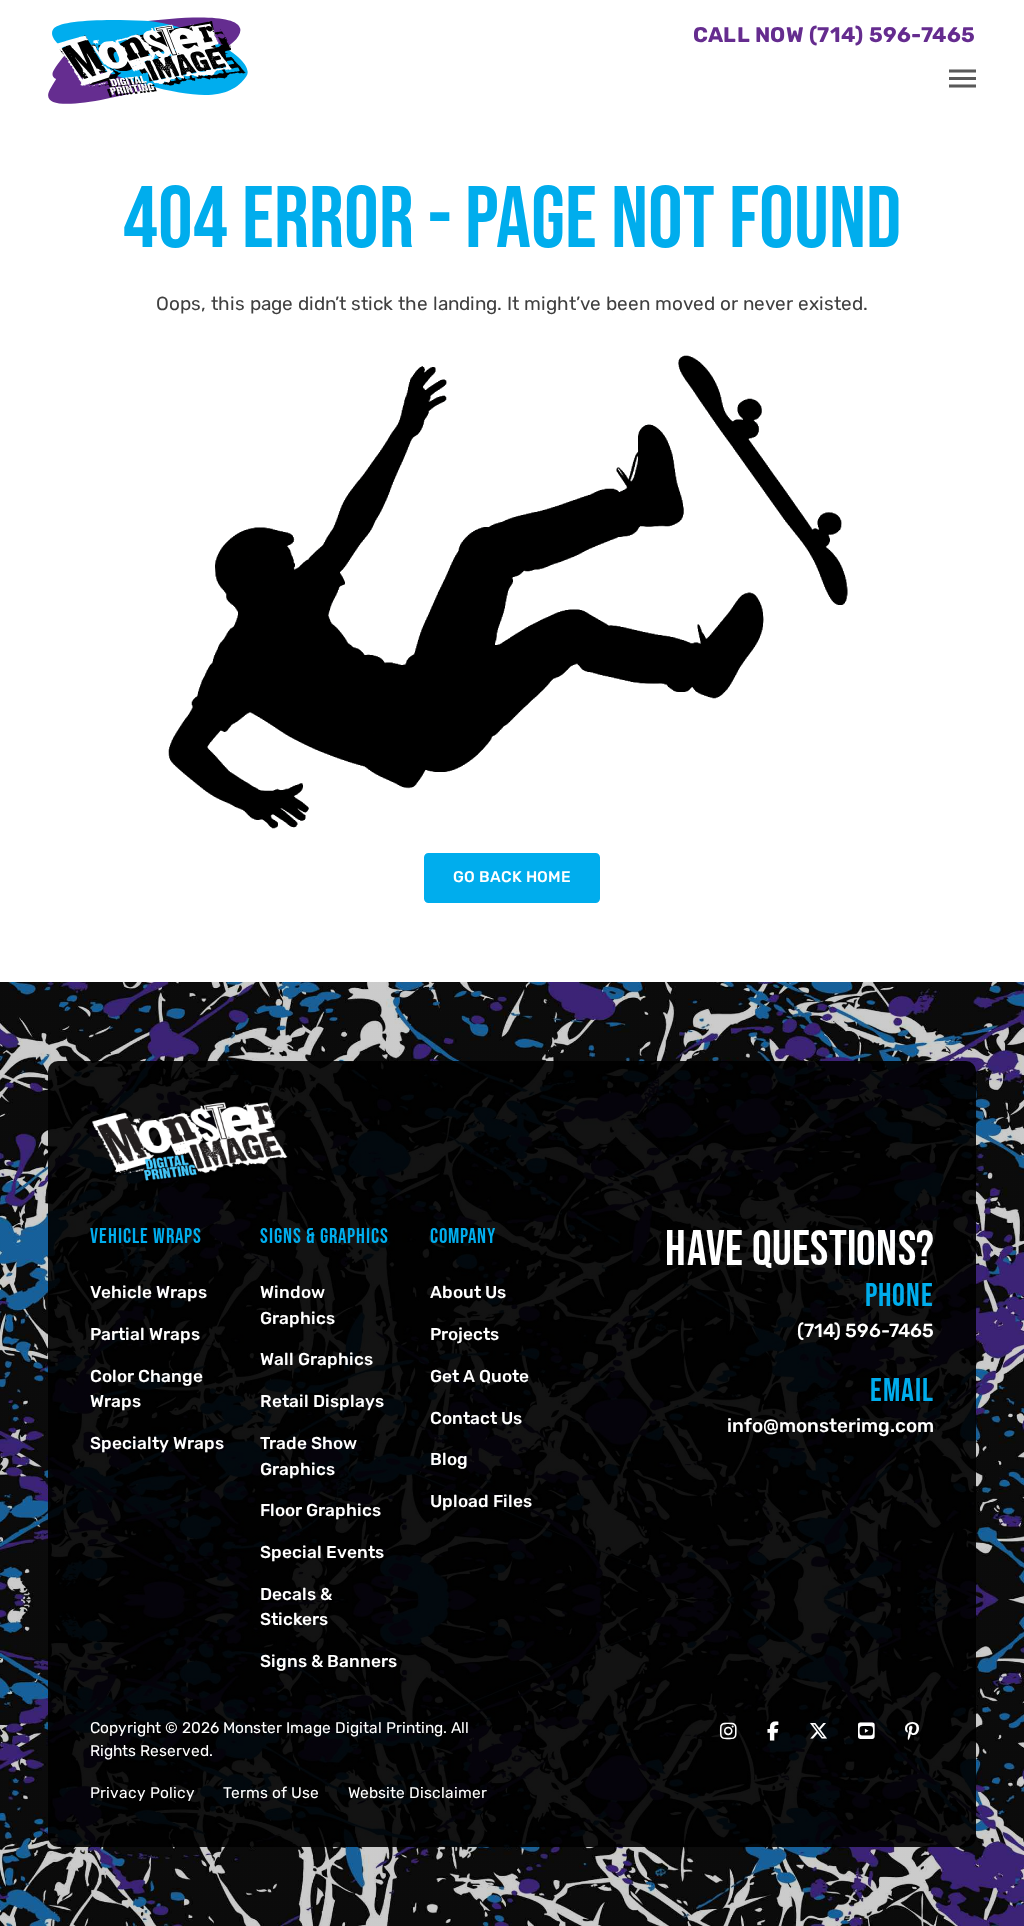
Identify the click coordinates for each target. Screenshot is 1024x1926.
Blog (449, 1459)
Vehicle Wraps (148, 1292)
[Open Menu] (962, 79)
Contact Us (476, 1418)
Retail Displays (322, 1401)
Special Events (322, 1552)
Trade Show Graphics (308, 1456)
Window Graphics (297, 1305)
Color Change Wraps (146, 1389)
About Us (468, 1292)
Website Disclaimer (417, 1793)
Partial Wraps (145, 1334)
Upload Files (481, 1501)
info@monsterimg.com (830, 1425)
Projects (464, 1334)
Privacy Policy (142, 1793)
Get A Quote (479, 1376)
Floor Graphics (320, 1510)
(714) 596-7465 (865, 1330)
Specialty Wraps (157, 1443)
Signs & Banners (328, 1661)
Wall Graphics (316, 1359)
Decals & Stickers (296, 1607)
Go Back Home (512, 877)
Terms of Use (271, 1793)
